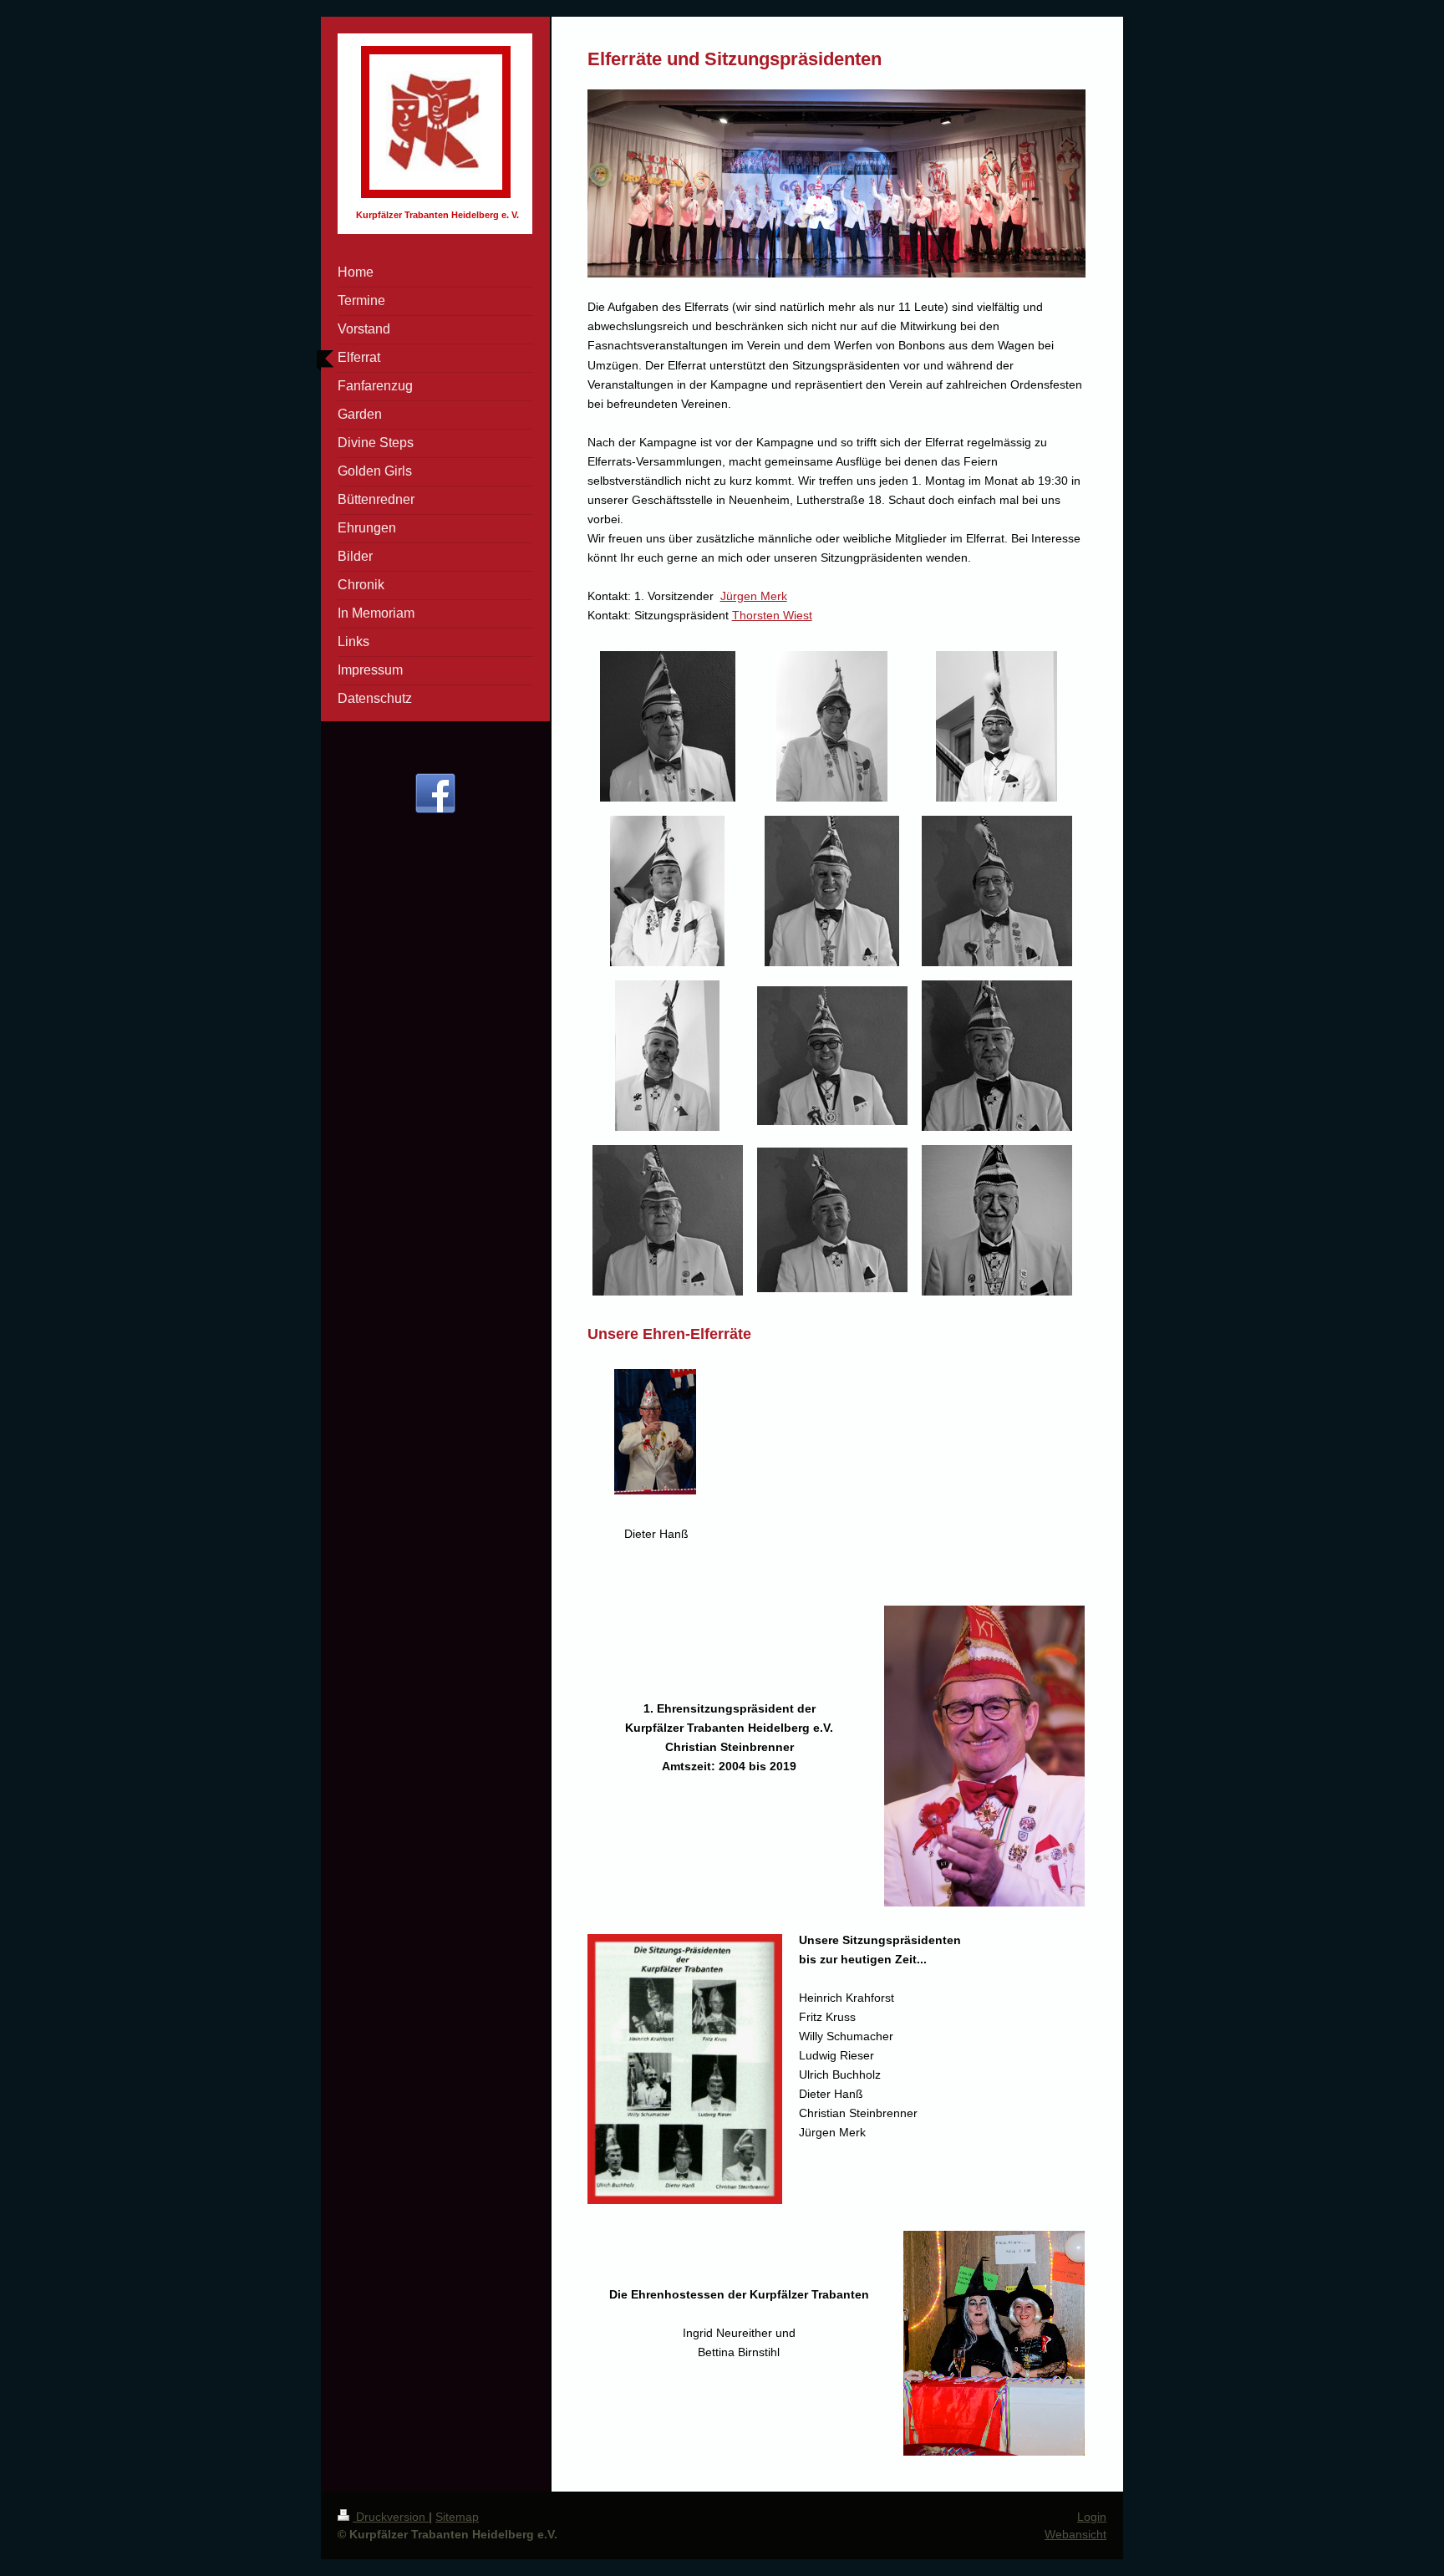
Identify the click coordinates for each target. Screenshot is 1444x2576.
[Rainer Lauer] (668, 1220)
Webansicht (1075, 2534)
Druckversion (391, 2517)
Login (1092, 2517)
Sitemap (457, 2517)
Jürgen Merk (754, 596)
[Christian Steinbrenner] (997, 891)
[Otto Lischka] (997, 1056)
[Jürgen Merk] (668, 726)
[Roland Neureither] (832, 1220)
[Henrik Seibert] (832, 1056)
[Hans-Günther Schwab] (832, 891)
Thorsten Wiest (772, 615)
